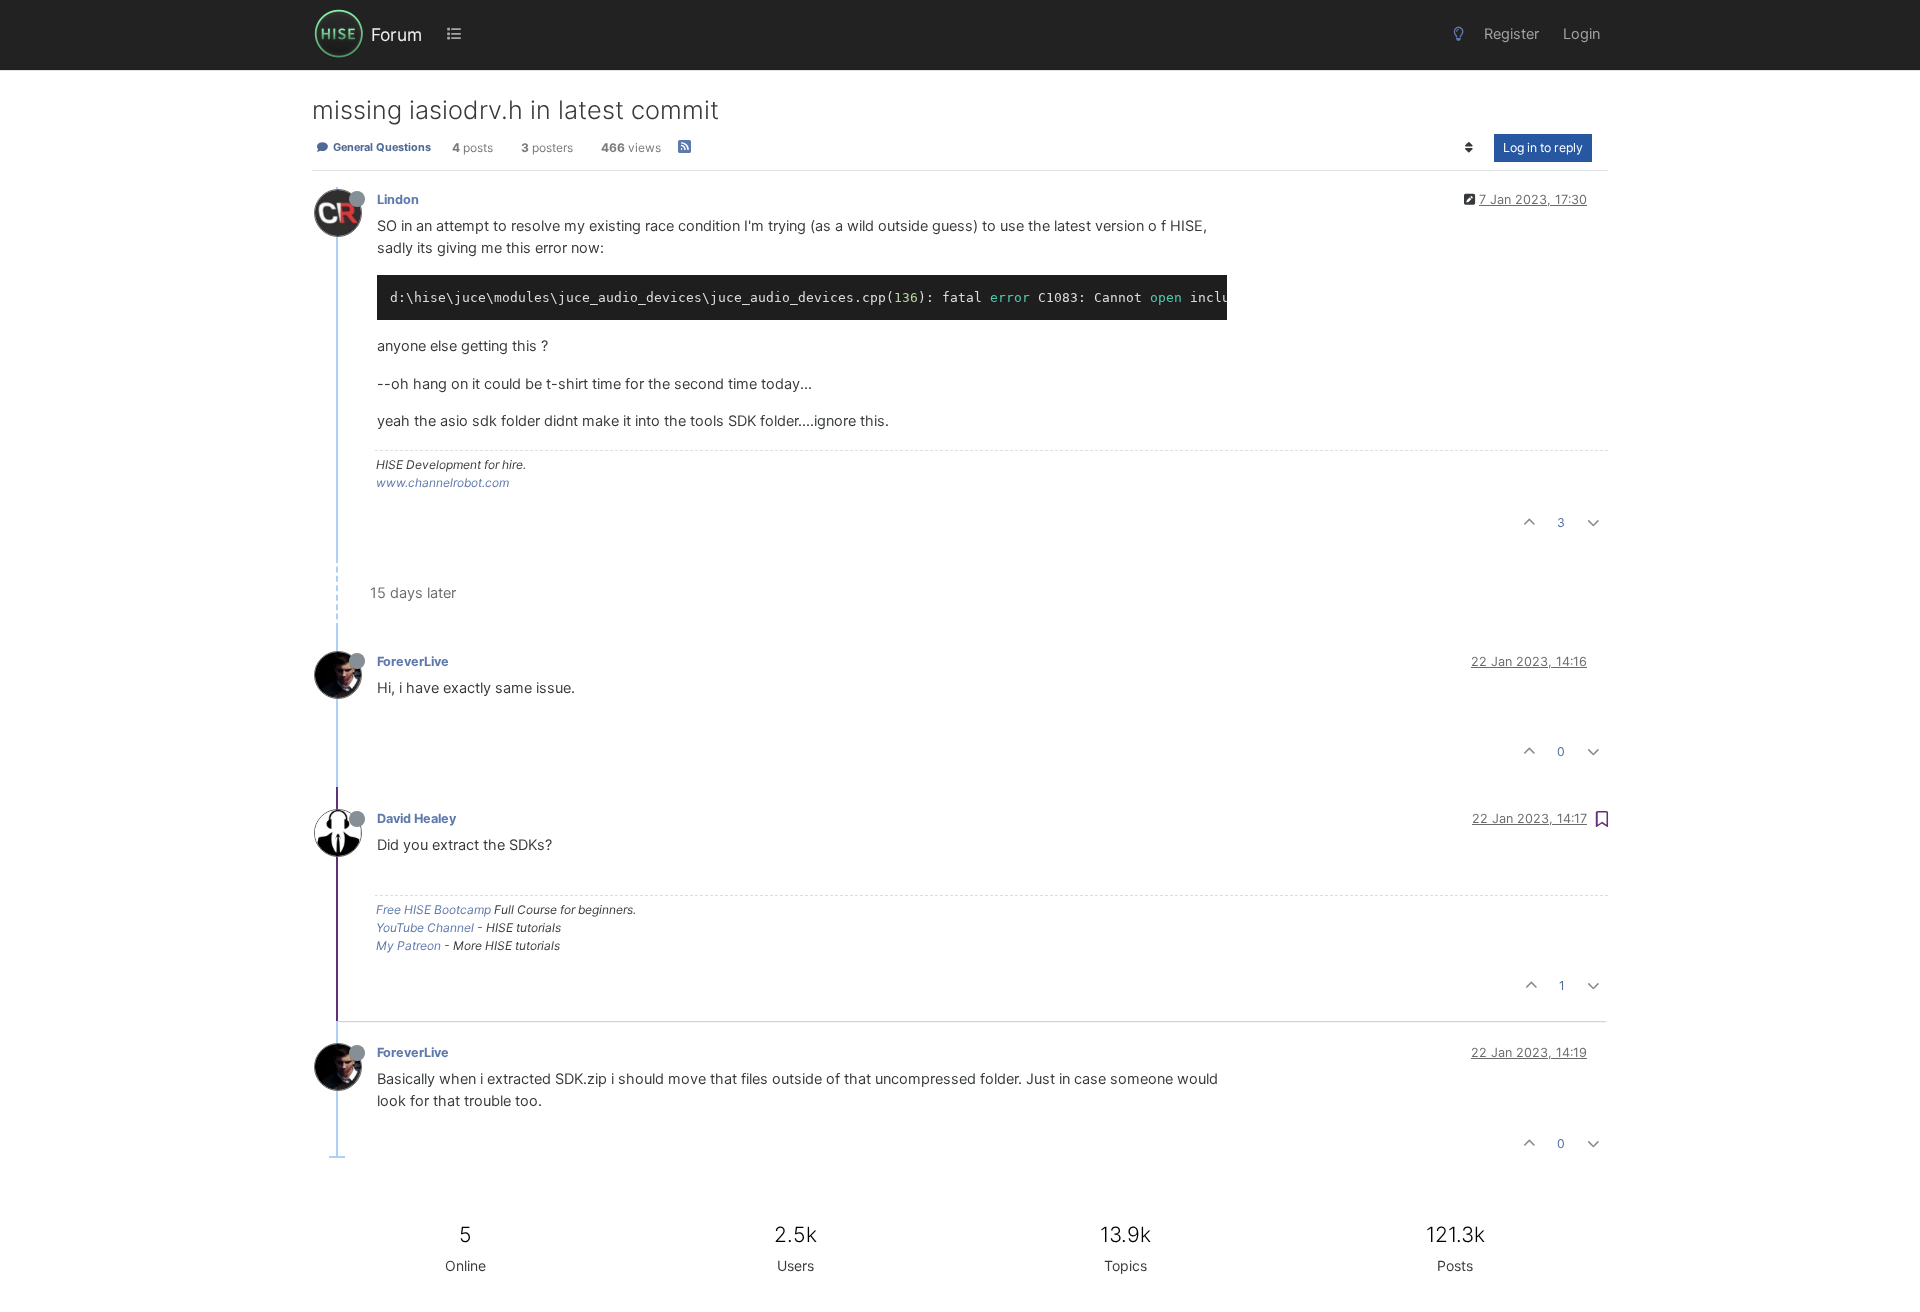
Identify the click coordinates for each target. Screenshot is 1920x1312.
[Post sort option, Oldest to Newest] (1469, 148)
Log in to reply (1543, 147)
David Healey (416, 818)
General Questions (380, 148)
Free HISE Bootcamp (433, 909)
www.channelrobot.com (442, 482)
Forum (396, 34)
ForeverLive (413, 661)
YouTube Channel (425, 927)
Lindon (398, 199)
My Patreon (408, 945)
